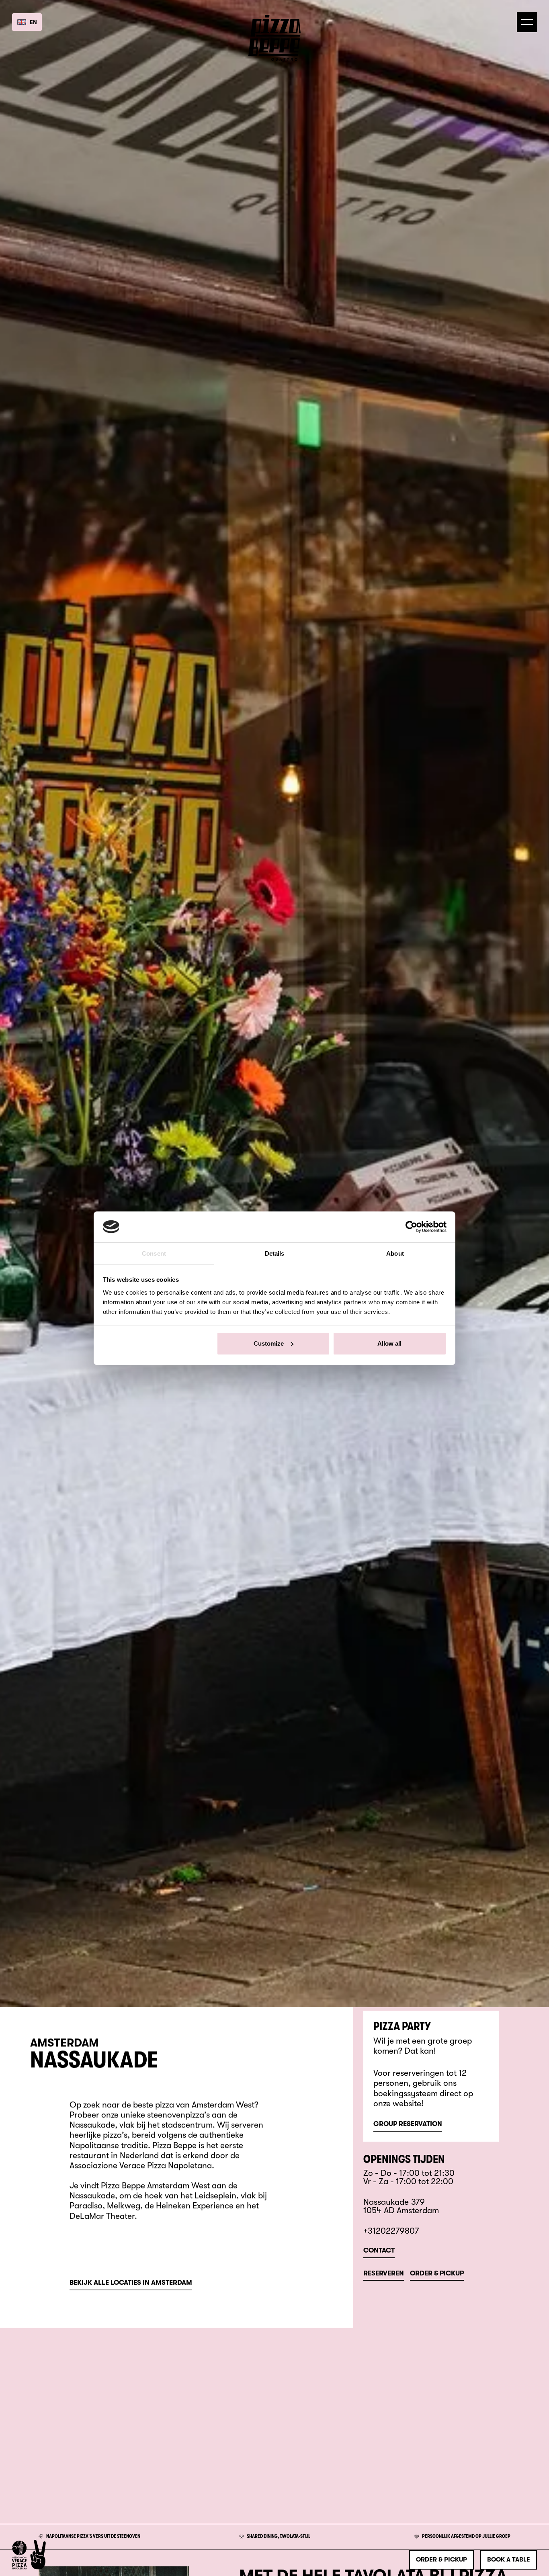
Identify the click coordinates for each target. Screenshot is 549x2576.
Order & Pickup (437, 2274)
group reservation (408, 2124)
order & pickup (441, 2560)
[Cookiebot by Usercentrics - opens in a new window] (411, 1227)
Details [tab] (275, 1253)
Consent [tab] (154, 1253)
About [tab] (395, 1253)
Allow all (389, 1343)
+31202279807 (391, 2231)
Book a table (509, 2560)
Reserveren (384, 2274)
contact (379, 2251)
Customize (269, 1343)
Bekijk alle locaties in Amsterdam (131, 2283)
